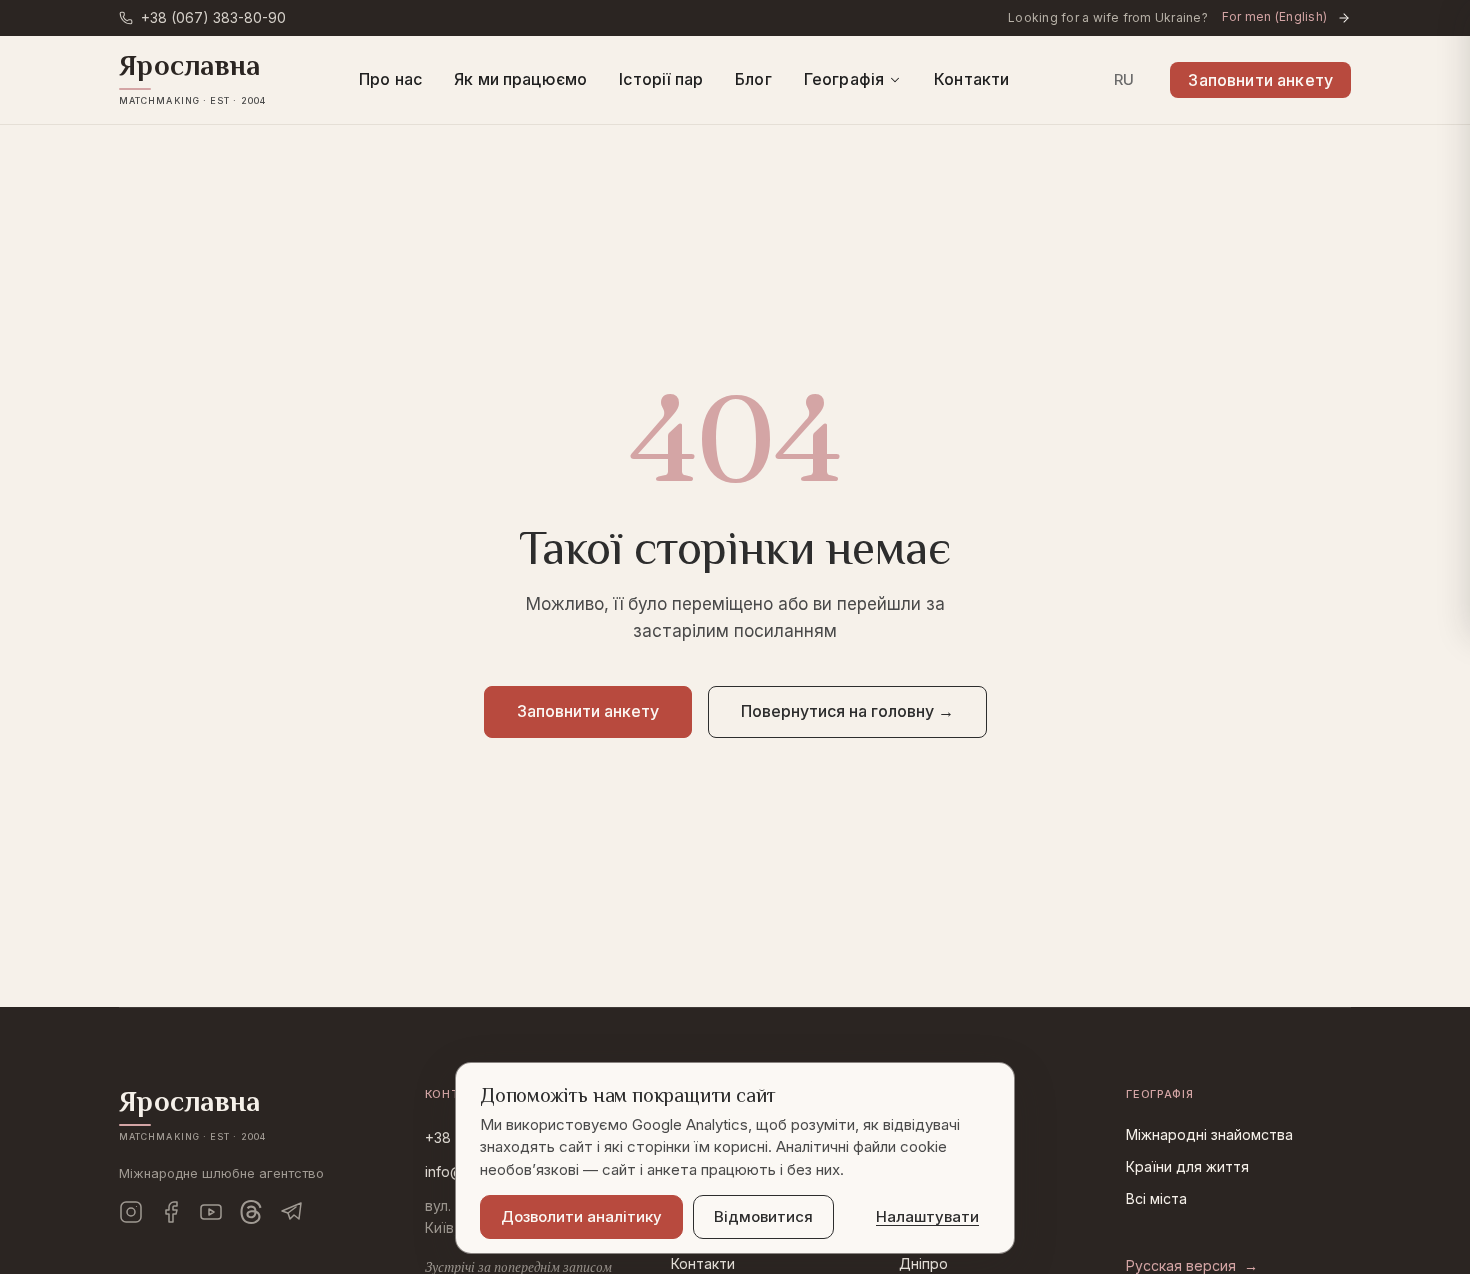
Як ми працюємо (520, 79)
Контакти (971, 79)
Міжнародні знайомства (1209, 1134)
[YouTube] (211, 1212)
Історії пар (661, 79)
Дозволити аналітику (581, 1216)
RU (1125, 79)
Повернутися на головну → (847, 711)
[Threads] (251, 1212)
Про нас (390, 79)
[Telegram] (291, 1212)
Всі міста (1156, 1198)
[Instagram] (131, 1212)
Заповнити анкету (1260, 80)
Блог (753, 79)
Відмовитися (763, 1216)
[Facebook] (171, 1212)
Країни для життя (1187, 1166)
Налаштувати (927, 1216)
